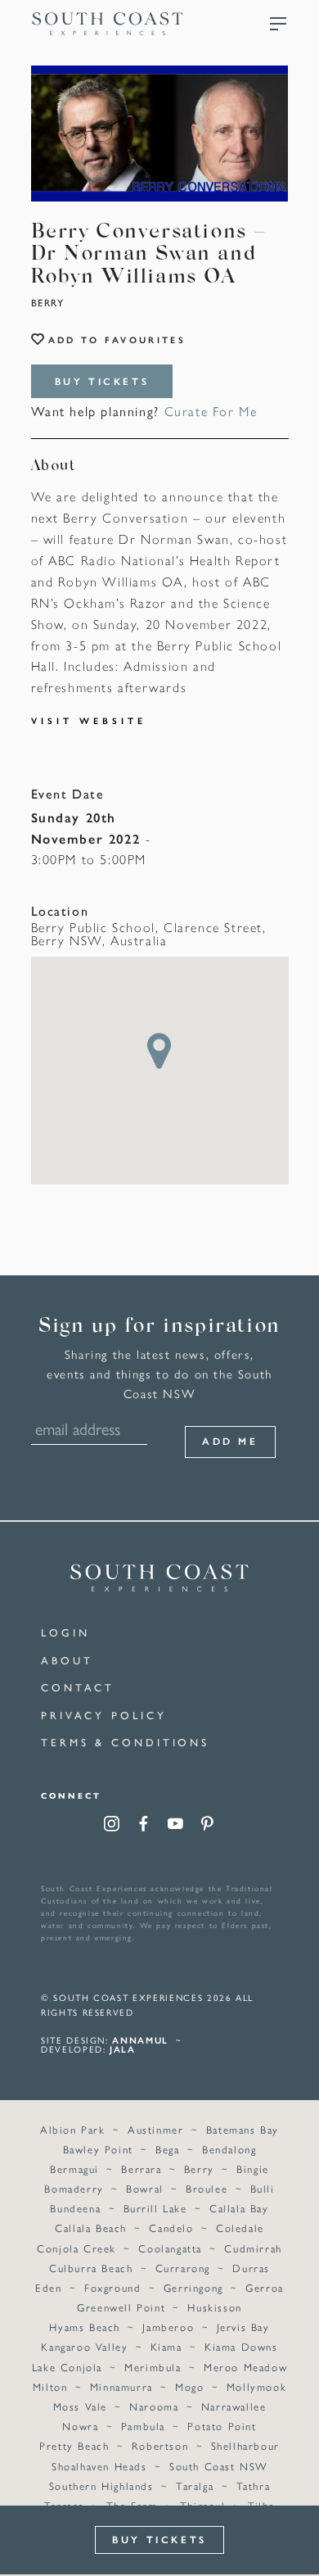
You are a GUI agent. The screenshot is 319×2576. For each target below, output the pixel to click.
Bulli (263, 2188)
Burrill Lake (155, 2208)
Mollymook (256, 2386)
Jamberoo (168, 2327)
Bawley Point (98, 2149)
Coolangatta (170, 2248)
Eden (48, 2287)
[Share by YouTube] (175, 1826)
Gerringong (193, 2287)
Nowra (80, 2426)
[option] (160, 134)
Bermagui (74, 2169)
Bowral (145, 2188)
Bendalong (229, 2149)
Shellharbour (245, 2445)
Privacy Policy (104, 1715)
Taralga (195, 2485)
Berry (48, 302)
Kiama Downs (241, 2346)
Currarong (183, 2268)
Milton (50, 2386)
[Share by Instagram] (112, 1826)
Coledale (240, 2227)
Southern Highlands (101, 2485)
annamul (140, 2040)
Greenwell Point (121, 2307)
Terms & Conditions (125, 1742)
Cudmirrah (253, 2248)
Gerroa (265, 2287)
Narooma (154, 2406)
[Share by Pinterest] (207, 1826)
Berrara (141, 2169)
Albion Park (73, 2129)
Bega (167, 2149)
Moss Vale (80, 2406)
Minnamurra (121, 2386)
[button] (159, 1051)
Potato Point (222, 2426)
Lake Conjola (67, 2367)
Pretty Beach (74, 2445)
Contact (78, 1687)
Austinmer (155, 2129)
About (67, 1660)
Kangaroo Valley (84, 2346)
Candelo (171, 2227)
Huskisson (214, 2307)
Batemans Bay (243, 2129)
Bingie (253, 2169)
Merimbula (153, 2367)
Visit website (89, 720)
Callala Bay (239, 2208)
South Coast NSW (218, 2466)
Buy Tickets (102, 381)
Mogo (189, 2386)
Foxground (112, 2287)
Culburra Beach (91, 2268)
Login (65, 1632)
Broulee (207, 2188)
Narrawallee (234, 2406)
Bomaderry (74, 2188)
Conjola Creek (76, 2248)
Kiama (166, 2346)
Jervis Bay (243, 2327)
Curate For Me (211, 411)
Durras (251, 2268)
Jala (123, 2049)
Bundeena (75, 2208)
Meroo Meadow (245, 2367)
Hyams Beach (85, 2327)
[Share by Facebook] (144, 1826)
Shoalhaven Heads (99, 2466)
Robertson (160, 2445)
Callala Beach (91, 2227)
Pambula (143, 2426)
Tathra (254, 2485)
